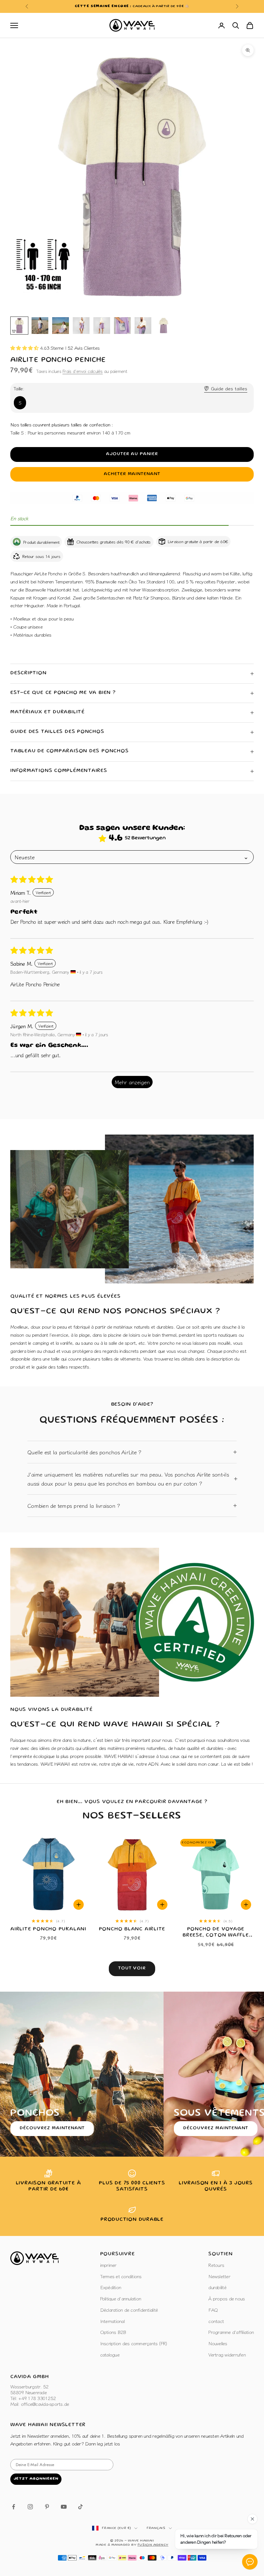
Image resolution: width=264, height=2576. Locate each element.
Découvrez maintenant (52, 2128)
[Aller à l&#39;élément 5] (102, 326)
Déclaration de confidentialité (129, 2310)
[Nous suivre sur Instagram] (30, 2507)
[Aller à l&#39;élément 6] (122, 326)
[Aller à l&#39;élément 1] (19, 326)
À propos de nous (226, 2298)
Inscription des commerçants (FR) (134, 2343)
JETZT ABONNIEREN (36, 2479)
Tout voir (132, 1968)
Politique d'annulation (121, 2298)
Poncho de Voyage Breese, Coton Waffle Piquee (216, 1933)
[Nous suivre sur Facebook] (14, 2507)
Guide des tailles (229, 388)
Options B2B (113, 2332)
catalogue (110, 2354)
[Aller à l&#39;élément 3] (61, 326)
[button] (25, 348)
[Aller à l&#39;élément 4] (81, 326)
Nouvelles (218, 2343)
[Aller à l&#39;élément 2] (40, 326)
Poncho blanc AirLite (132, 1929)
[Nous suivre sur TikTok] (80, 2507)
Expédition (111, 2287)
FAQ (213, 2310)
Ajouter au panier (132, 454)
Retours (216, 2265)
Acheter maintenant (132, 474)
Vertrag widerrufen (227, 2354)
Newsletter (219, 2276)
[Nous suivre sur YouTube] (64, 2507)
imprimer (108, 2265)
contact (216, 2321)
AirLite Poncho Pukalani (48, 1929)
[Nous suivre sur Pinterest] (47, 2507)
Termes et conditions (121, 2276)
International (112, 2321)
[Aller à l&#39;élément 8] (164, 326)
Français (156, 2528)
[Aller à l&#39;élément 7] (143, 326)
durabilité (217, 2287)
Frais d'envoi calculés (83, 371)
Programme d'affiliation (231, 2332)
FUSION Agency (153, 2545)
